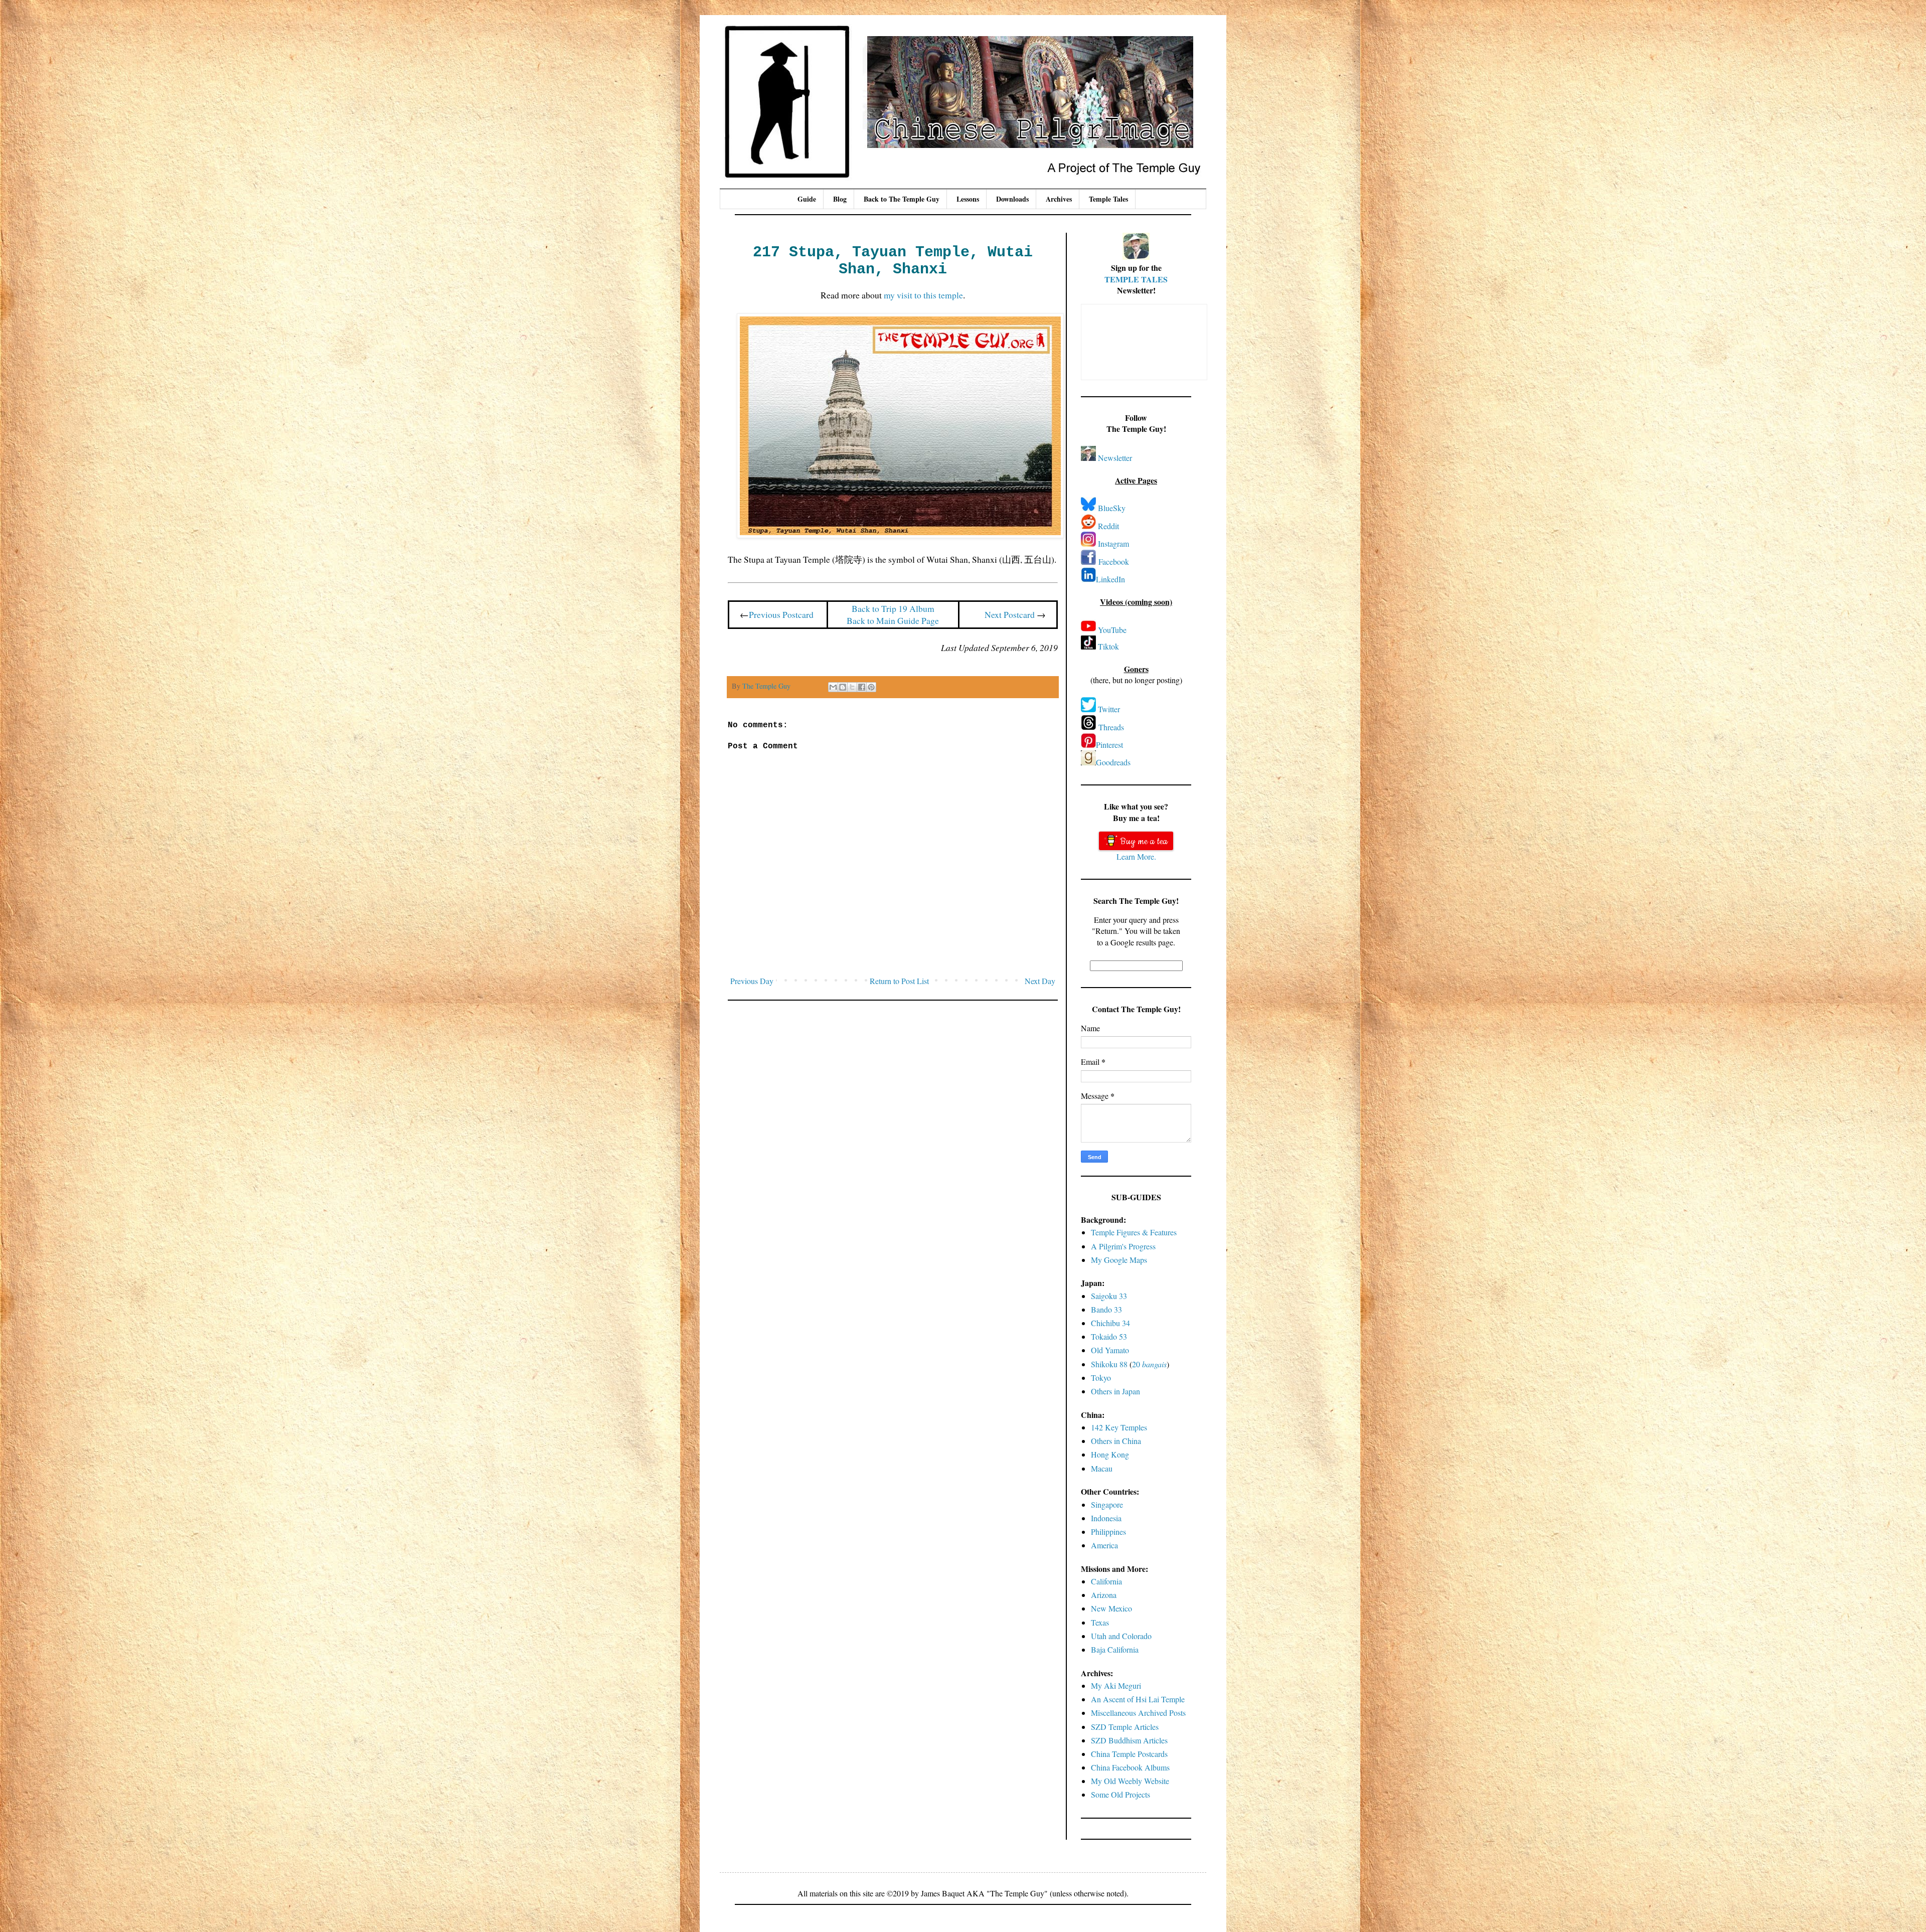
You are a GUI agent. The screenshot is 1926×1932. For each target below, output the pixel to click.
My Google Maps (1119, 1260)
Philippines (1108, 1532)
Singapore (1107, 1504)
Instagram (1113, 543)
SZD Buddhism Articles (1129, 1740)
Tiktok (1108, 646)
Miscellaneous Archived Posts (1138, 1713)
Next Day (1040, 981)
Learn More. (1136, 856)
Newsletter (1115, 458)
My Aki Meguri (1116, 1685)
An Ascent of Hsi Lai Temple (1138, 1699)
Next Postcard (1010, 614)
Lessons (968, 199)
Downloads (1012, 199)
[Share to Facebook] (862, 687)
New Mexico (1111, 1608)
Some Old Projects (1120, 1794)
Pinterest (1109, 745)
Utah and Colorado (1121, 1636)
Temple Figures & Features (1134, 1232)
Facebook (1114, 561)
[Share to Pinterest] (871, 687)
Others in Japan (1115, 1391)
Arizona (1104, 1595)
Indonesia (1106, 1518)
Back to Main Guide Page (893, 620)
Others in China (1116, 1441)
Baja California (1115, 1649)
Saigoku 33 (1109, 1296)
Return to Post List (899, 981)
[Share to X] (852, 687)
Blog (840, 199)
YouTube (1112, 630)
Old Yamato (1110, 1350)
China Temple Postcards (1129, 1754)
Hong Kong (1110, 1454)
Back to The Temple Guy (902, 199)
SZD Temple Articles (1125, 1727)
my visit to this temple (923, 295)
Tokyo (1101, 1378)
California (1106, 1581)
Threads (1111, 727)
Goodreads (1113, 762)
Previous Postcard (781, 614)
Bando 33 (1106, 1309)
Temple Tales (1108, 199)
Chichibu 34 (1110, 1323)
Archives (1059, 199)
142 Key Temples (1119, 1427)
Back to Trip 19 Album (893, 608)
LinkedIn (1110, 579)
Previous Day (752, 981)
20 (1149, 1364)
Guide (807, 199)
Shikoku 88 (1109, 1364)
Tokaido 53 (1109, 1336)
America (1104, 1545)
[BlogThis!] (843, 687)
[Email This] (833, 687)
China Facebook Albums (1130, 1767)
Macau (1102, 1468)
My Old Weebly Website (1130, 1781)
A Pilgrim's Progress (1123, 1246)
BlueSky (1112, 508)
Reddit (1108, 526)
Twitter (1109, 709)
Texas (1100, 1622)
